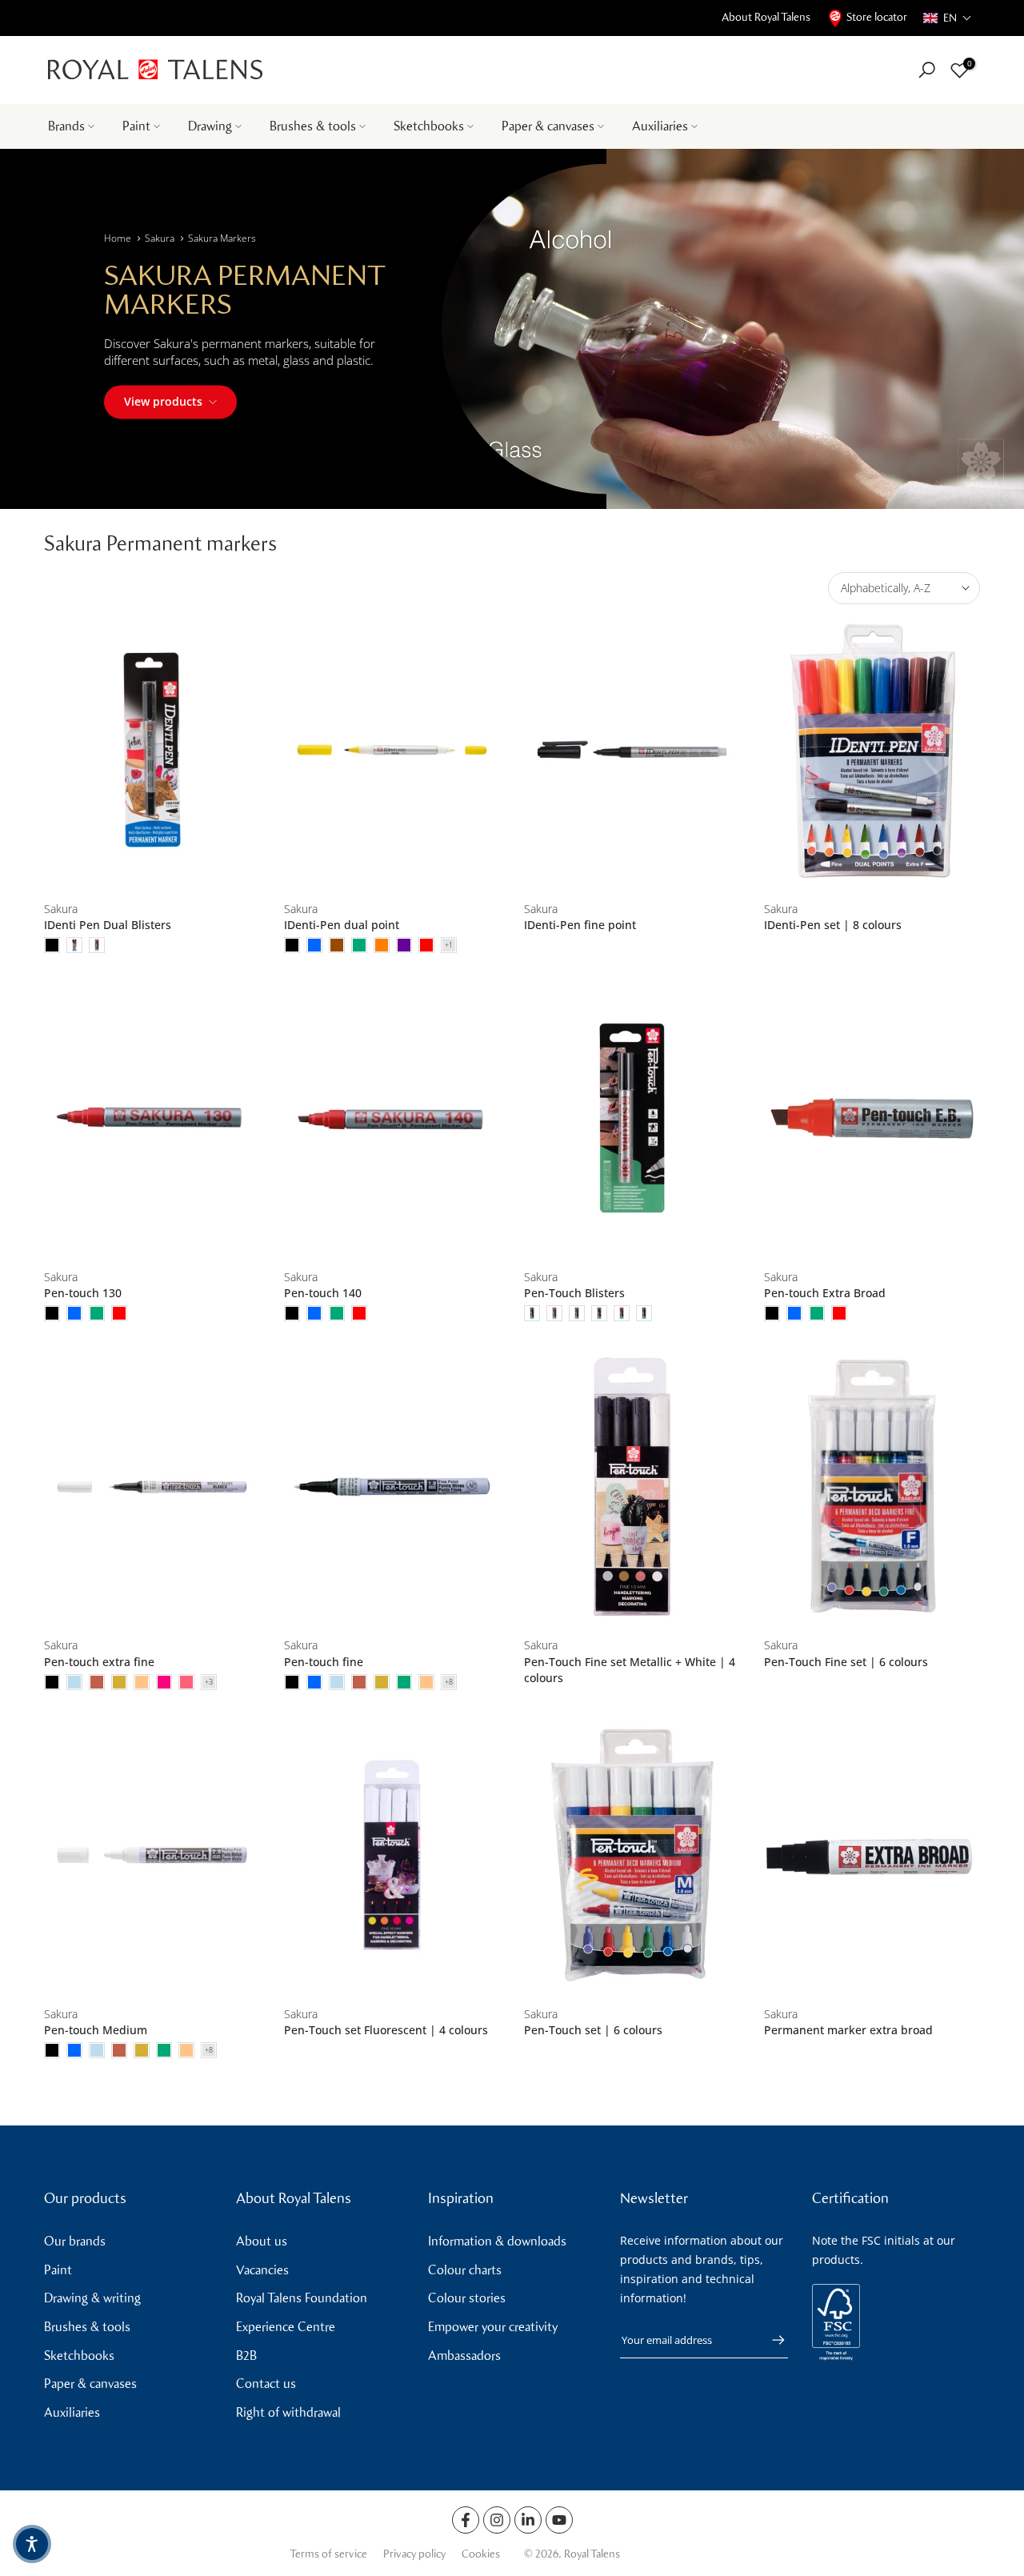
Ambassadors (464, 2356)
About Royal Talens (766, 17)
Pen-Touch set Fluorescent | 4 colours (386, 2030)
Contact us (266, 2384)
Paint (136, 126)
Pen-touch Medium (96, 2030)
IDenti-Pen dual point (342, 925)
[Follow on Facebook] (466, 2520)
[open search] (927, 70)
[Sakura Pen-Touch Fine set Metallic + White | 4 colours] (632, 1486)
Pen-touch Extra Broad (825, 1293)
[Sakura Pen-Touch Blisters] (632, 1118)
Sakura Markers (222, 238)
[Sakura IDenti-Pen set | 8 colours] (872, 750)
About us (262, 2241)
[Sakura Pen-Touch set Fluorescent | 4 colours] (392, 1855)
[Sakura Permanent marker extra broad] (872, 1855)
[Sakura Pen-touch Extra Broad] (872, 1118)
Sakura (160, 238)
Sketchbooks (429, 126)
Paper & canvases (548, 126)
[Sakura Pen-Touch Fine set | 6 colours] (872, 1486)
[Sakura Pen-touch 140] (392, 1118)
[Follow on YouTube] (559, 2520)
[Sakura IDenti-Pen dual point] (392, 750)
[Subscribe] (770, 2340)
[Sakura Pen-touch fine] (392, 1486)
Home (118, 238)
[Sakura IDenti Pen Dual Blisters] (152, 750)
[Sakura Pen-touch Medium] (152, 1855)
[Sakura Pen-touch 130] (152, 1118)
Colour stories (467, 2298)
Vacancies (262, 2270)
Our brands (75, 2241)
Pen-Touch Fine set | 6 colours (846, 1662)
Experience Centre (286, 2327)
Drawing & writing (92, 2298)
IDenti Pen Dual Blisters (108, 925)
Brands (66, 126)
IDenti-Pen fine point (580, 925)
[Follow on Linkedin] (528, 2520)
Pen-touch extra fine (99, 1662)
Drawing (210, 126)
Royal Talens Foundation (302, 2298)
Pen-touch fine (324, 1662)
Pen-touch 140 (323, 1293)
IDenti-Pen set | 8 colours (833, 925)
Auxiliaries (660, 126)
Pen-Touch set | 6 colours (593, 2030)
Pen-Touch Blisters (574, 1293)
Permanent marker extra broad (848, 2030)
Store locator (877, 17)
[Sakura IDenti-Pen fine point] (632, 750)
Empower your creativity (493, 2327)
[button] (948, 18)
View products (163, 401)
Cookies (481, 2554)
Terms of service (328, 2554)
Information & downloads (497, 2241)
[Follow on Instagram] (497, 2520)
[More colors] (449, 945)
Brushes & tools (313, 126)
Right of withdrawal (288, 2412)
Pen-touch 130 (83, 1293)
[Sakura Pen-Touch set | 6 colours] (632, 1855)
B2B (246, 2356)
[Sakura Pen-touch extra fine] (152, 1486)
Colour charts (465, 2270)
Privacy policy (414, 2554)
